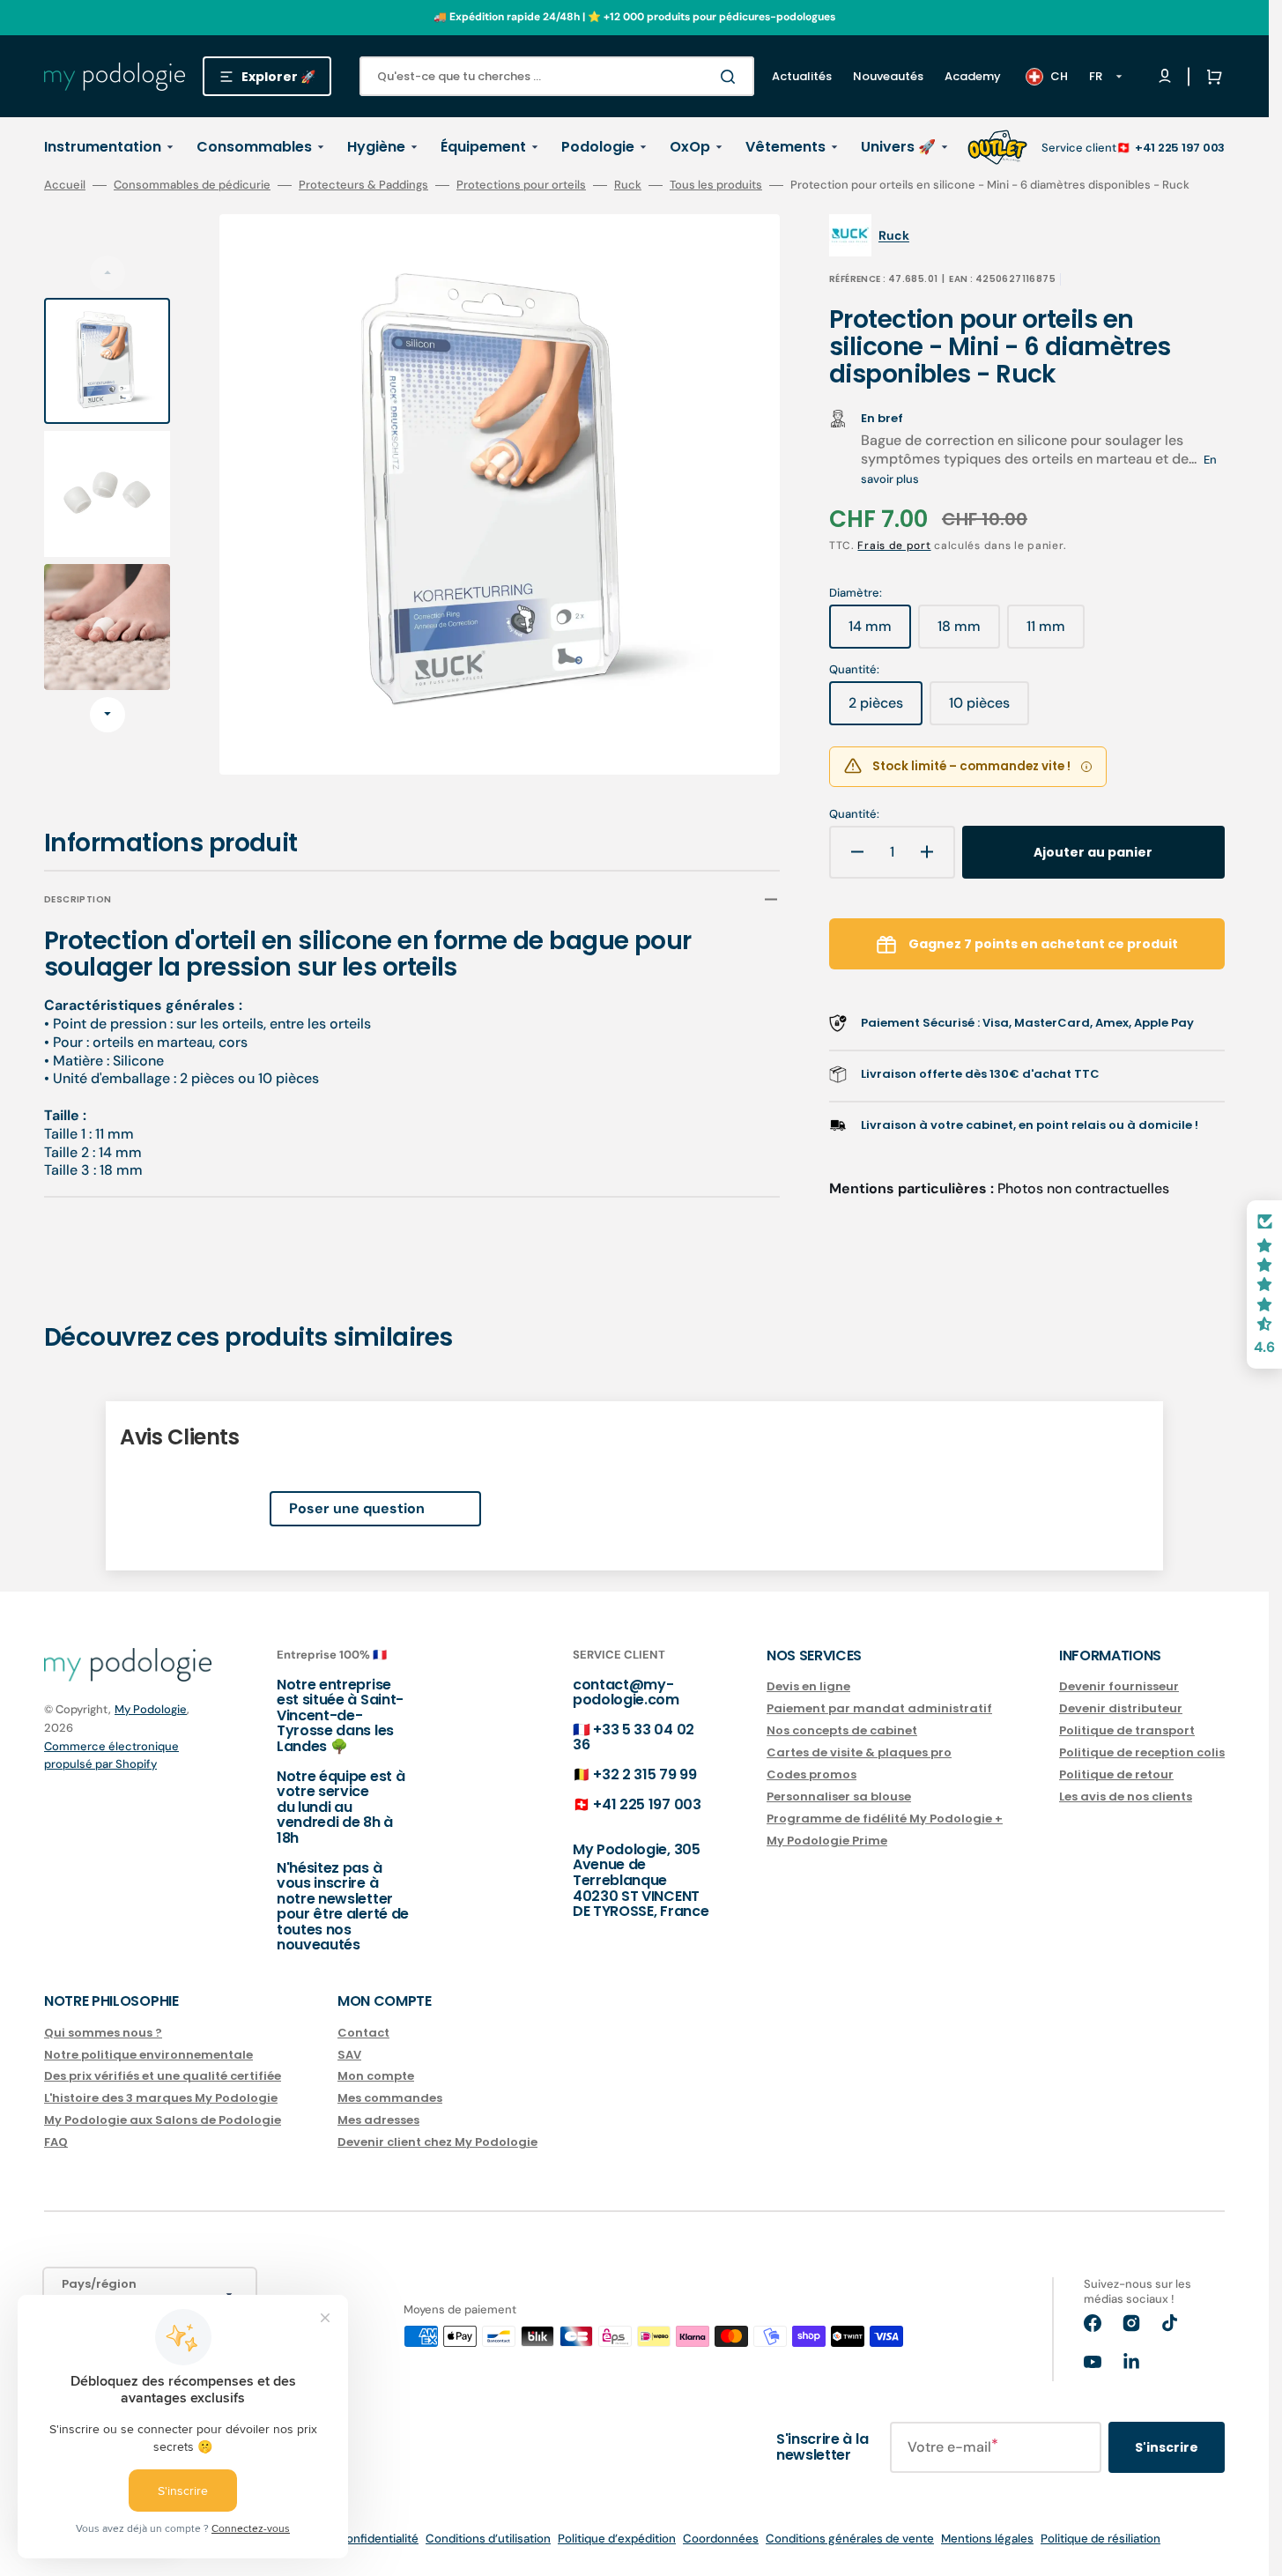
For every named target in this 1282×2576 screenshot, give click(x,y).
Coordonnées (721, 2539)
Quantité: (854, 814)
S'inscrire (1167, 2447)
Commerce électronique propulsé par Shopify (111, 1755)
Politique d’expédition (617, 2539)
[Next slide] (107, 715)
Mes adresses (378, 2120)
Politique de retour (1116, 1774)
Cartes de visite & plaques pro (859, 1752)
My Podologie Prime (827, 1841)
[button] (1211, 77)
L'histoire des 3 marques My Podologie (161, 2098)
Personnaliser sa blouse (839, 1797)
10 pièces (989, 709)
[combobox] (557, 76)
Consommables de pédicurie (192, 185)
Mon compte (376, 2076)
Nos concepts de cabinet (842, 1730)
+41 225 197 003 (1180, 148)
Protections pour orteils (521, 185)
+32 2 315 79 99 (645, 1774)
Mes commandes (390, 2098)
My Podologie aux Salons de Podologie (163, 2120)
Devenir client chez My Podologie (437, 2142)
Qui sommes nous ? (103, 2034)
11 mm (1056, 633)
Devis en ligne (808, 1687)
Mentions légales (987, 2539)
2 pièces (886, 709)
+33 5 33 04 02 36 (634, 1737)
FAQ (56, 2142)
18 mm (969, 633)
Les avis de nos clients (1126, 1797)
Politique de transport (1127, 1730)
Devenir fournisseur (1119, 1687)
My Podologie (151, 1709)
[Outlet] (997, 147)
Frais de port (894, 546)
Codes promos (811, 1774)
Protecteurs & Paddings (363, 185)
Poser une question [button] (357, 1508)
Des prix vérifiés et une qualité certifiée (163, 2076)
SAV (349, 2055)
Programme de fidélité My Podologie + (885, 1819)
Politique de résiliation (1100, 2539)
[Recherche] (731, 77)
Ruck (628, 185)
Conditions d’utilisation (488, 2539)
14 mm (880, 633)
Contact (363, 2034)
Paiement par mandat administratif (879, 1708)
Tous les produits (716, 185)
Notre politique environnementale (148, 2055)
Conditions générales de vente (850, 2539)
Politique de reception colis (1142, 1752)
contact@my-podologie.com (626, 1693)
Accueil (65, 185)
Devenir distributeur (1121, 1708)
